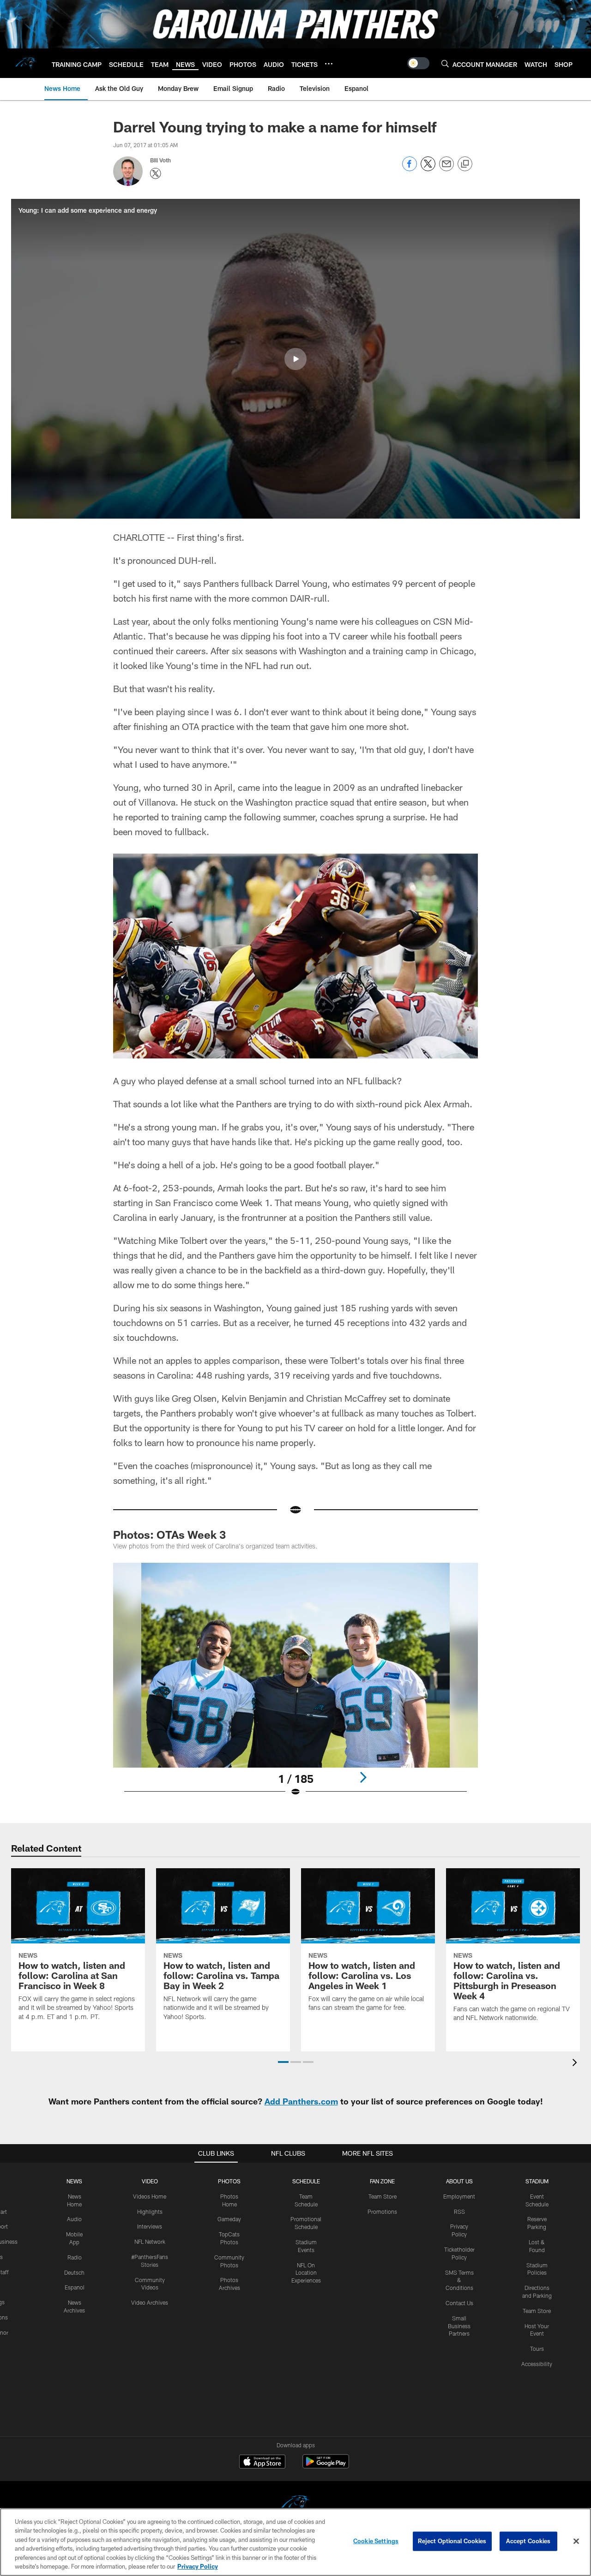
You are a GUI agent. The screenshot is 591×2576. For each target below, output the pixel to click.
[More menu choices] (329, 64)
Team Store (383, 2196)
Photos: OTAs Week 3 (169, 1534)
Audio (74, 2219)
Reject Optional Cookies (452, 2541)
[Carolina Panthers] (295, 2504)
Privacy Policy (198, 2566)
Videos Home (150, 2196)
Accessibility (537, 2364)
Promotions (382, 2211)
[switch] (418, 63)
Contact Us (459, 2303)
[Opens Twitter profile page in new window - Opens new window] (156, 173)
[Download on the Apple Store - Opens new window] (262, 2462)
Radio (75, 2257)
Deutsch (74, 2272)
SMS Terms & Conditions (459, 2280)
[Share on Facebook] (410, 169)
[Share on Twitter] (428, 169)
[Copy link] (465, 164)
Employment (459, 2196)
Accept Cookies (528, 2541)
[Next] (363, 1777)
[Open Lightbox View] (295, 1685)
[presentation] (576, 2064)
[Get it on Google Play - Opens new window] (326, 2466)
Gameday (229, 2219)
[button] (295, 359)
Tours (537, 2349)
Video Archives (150, 2302)
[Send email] (446, 169)
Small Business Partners (459, 2326)
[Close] (576, 2541)
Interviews (150, 2226)
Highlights (150, 2211)
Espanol (75, 2287)
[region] (295, 2542)
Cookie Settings (376, 2541)
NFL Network (150, 2241)
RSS (459, 2211)
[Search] (445, 63)
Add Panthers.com (301, 2101)
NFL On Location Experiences (306, 2273)
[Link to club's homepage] (26, 63)
